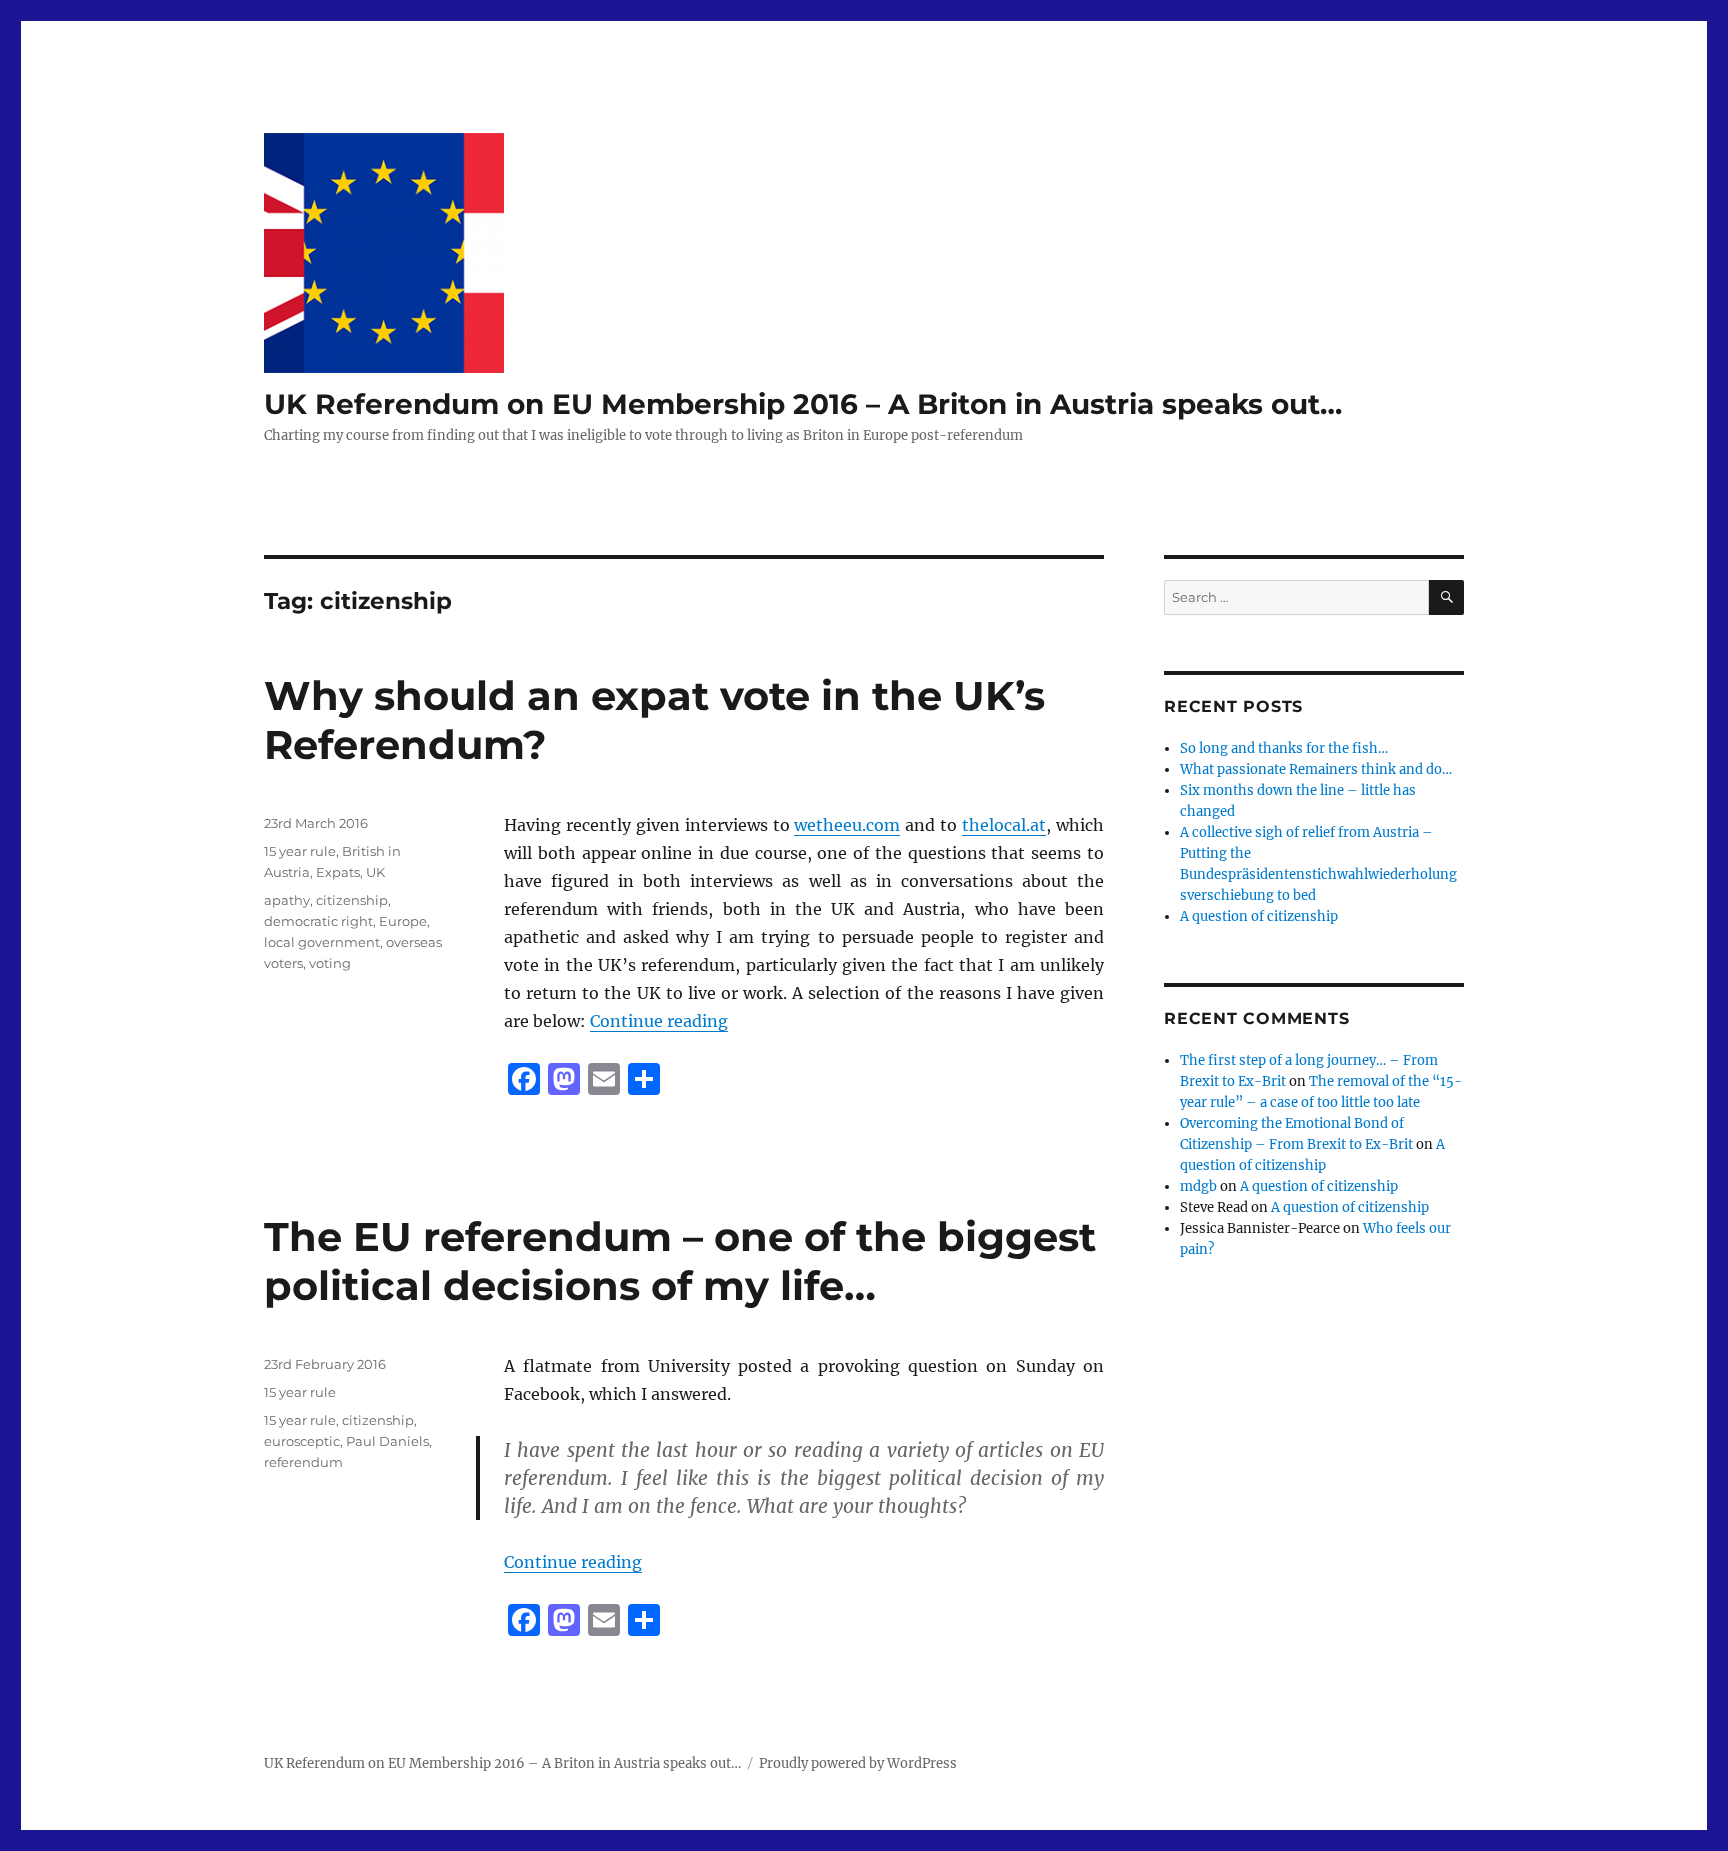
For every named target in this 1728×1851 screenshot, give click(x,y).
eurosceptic (302, 1441)
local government (322, 942)
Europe (403, 921)
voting (330, 963)
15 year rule (300, 851)
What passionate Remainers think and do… (1316, 769)
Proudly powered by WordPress (858, 1763)
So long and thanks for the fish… (1284, 748)
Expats (338, 872)
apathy (287, 900)
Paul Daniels (387, 1441)
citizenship (352, 900)
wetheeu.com (847, 825)
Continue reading (659, 1021)
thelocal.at (1004, 825)
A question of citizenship (1259, 916)
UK (375, 872)
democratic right (318, 921)
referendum (303, 1462)
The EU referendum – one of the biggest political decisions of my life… (680, 1261)
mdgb (1198, 1186)
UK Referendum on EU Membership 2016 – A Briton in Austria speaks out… (803, 404)
